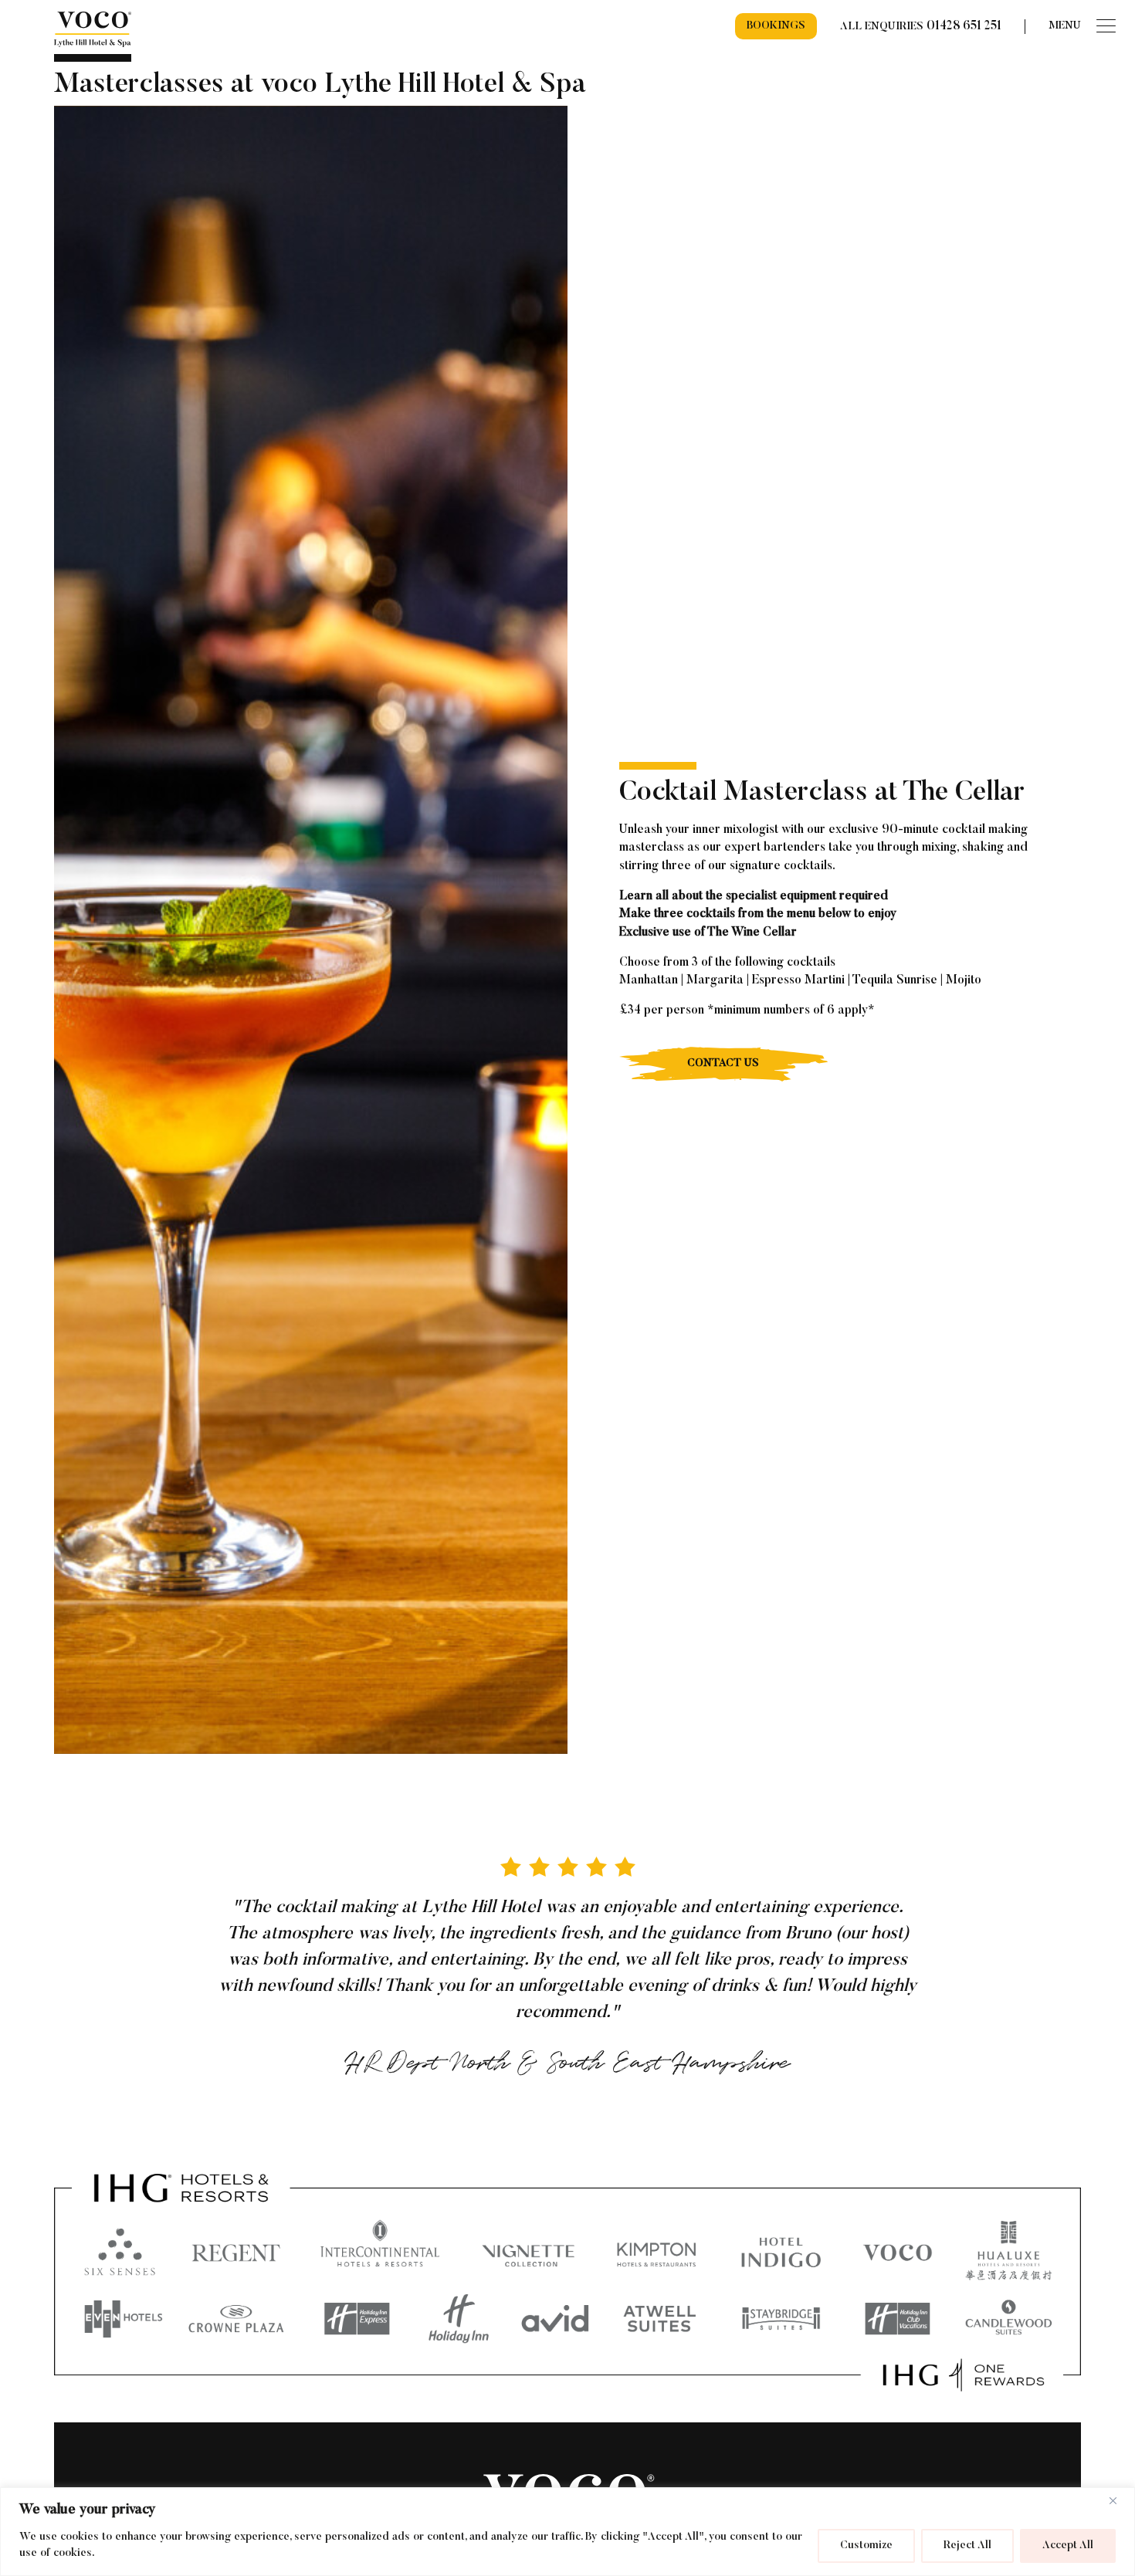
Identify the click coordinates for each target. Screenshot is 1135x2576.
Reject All (967, 2546)
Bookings (776, 26)
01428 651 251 (964, 26)
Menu (1065, 26)
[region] (567, 2532)
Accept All (1068, 2546)
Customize (866, 2546)
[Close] (1119, 2500)
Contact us (723, 1064)
